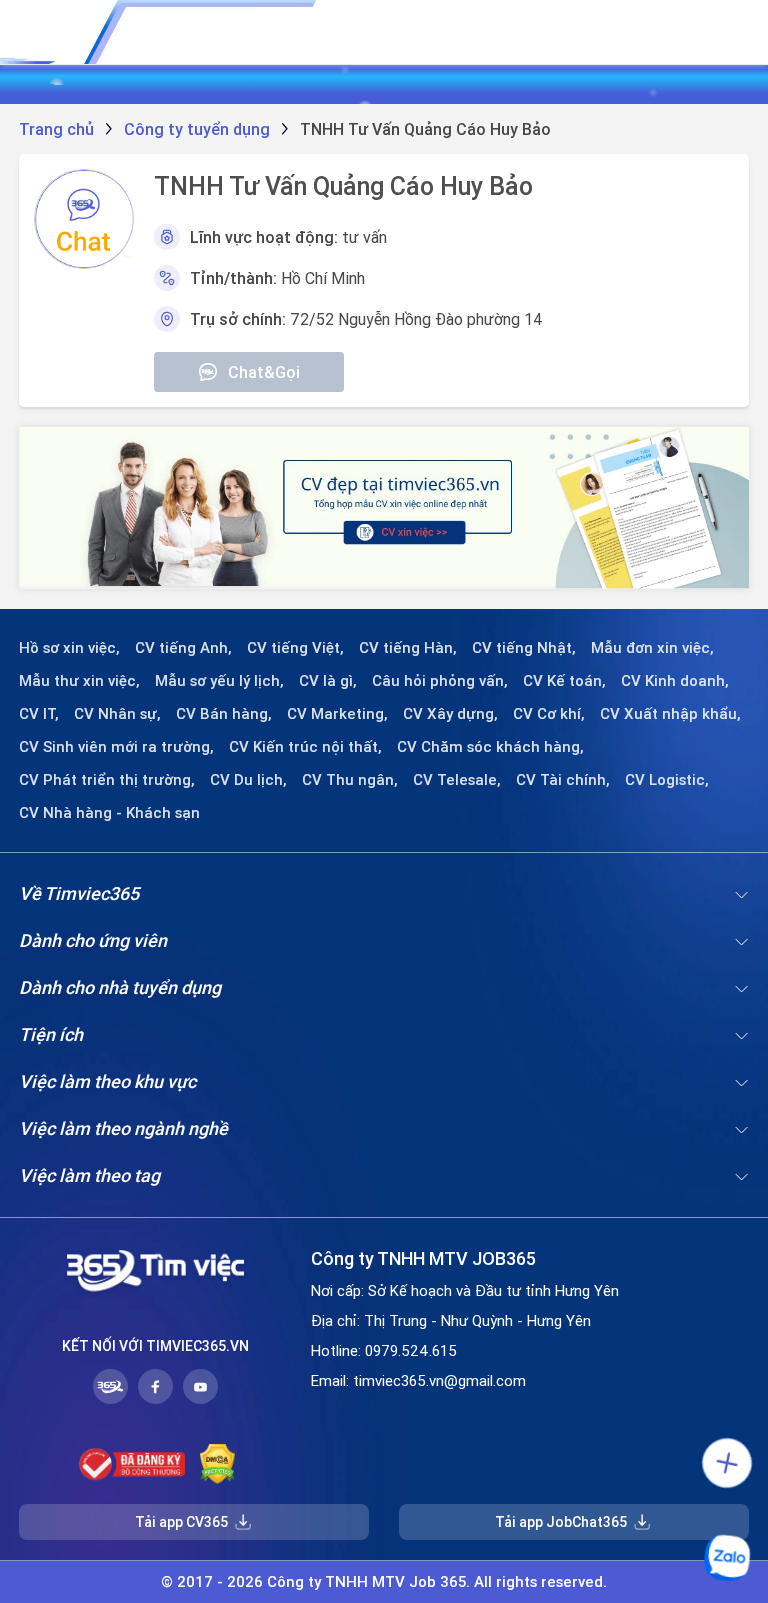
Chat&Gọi (264, 372)
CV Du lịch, (248, 780)
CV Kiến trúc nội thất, (305, 747)
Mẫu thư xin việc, (79, 681)
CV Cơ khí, (549, 714)
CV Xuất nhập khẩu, (670, 714)
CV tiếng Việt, (295, 648)
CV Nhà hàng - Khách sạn (109, 813)
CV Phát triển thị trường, (107, 780)
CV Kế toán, (564, 681)
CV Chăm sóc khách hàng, (490, 747)
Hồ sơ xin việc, (69, 648)
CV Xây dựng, (450, 714)
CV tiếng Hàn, (408, 648)
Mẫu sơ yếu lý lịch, (219, 681)
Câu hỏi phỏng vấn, (440, 681)
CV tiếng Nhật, (524, 648)
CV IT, (39, 714)
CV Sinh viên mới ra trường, (116, 747)
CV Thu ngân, (350, 780)
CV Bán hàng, (224, 714)
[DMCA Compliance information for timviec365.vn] (217, 1464)
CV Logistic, (667, 780)
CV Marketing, (337, 714)
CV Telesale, (457, 780)
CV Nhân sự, (117, 714)
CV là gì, (328, 681)
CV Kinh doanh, (675, 681)
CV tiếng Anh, (183, 648)
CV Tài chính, (563, 780)
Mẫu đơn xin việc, (652, 648)
